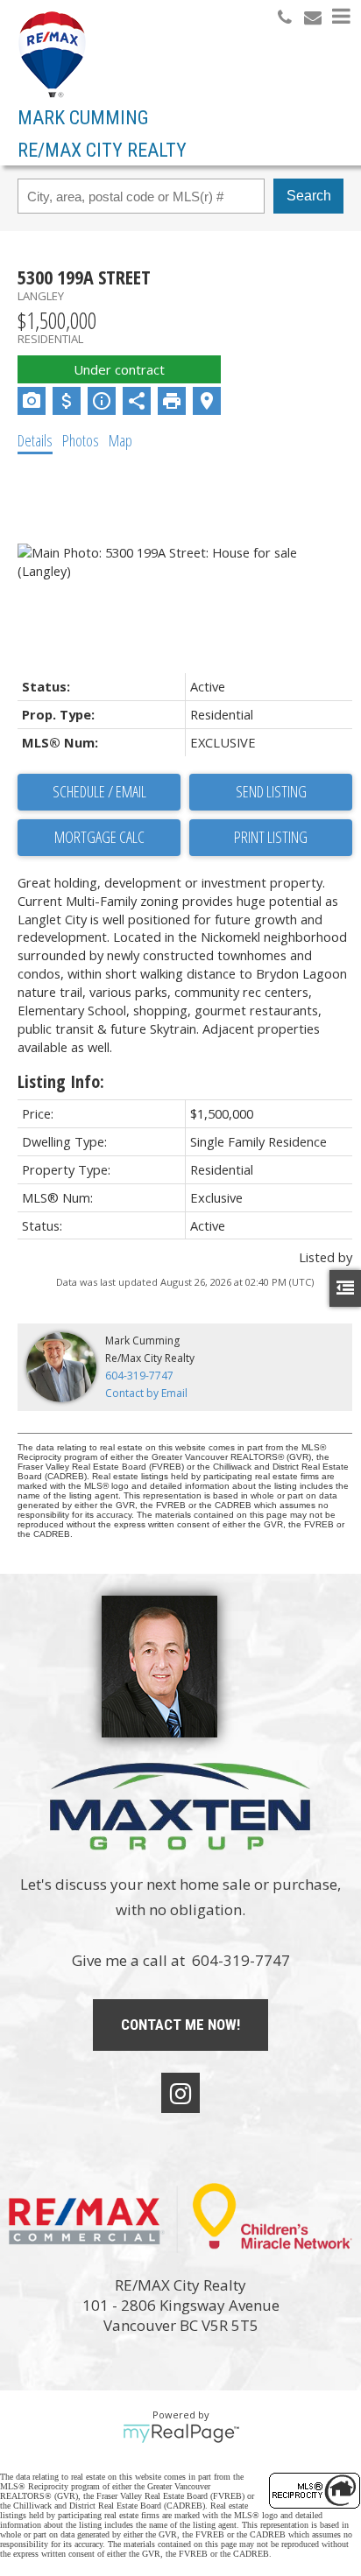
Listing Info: (61, 1081)
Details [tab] (35, 440)
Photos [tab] (81, 440)
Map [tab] (120, 440)
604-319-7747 (139, 1376)
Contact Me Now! (180, 2025)
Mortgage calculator (99, 838)
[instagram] (180, 2093)
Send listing (271, 791)
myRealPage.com (181, 2433)
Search (309, 196)
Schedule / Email (99, 791)
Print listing (271, 837)
